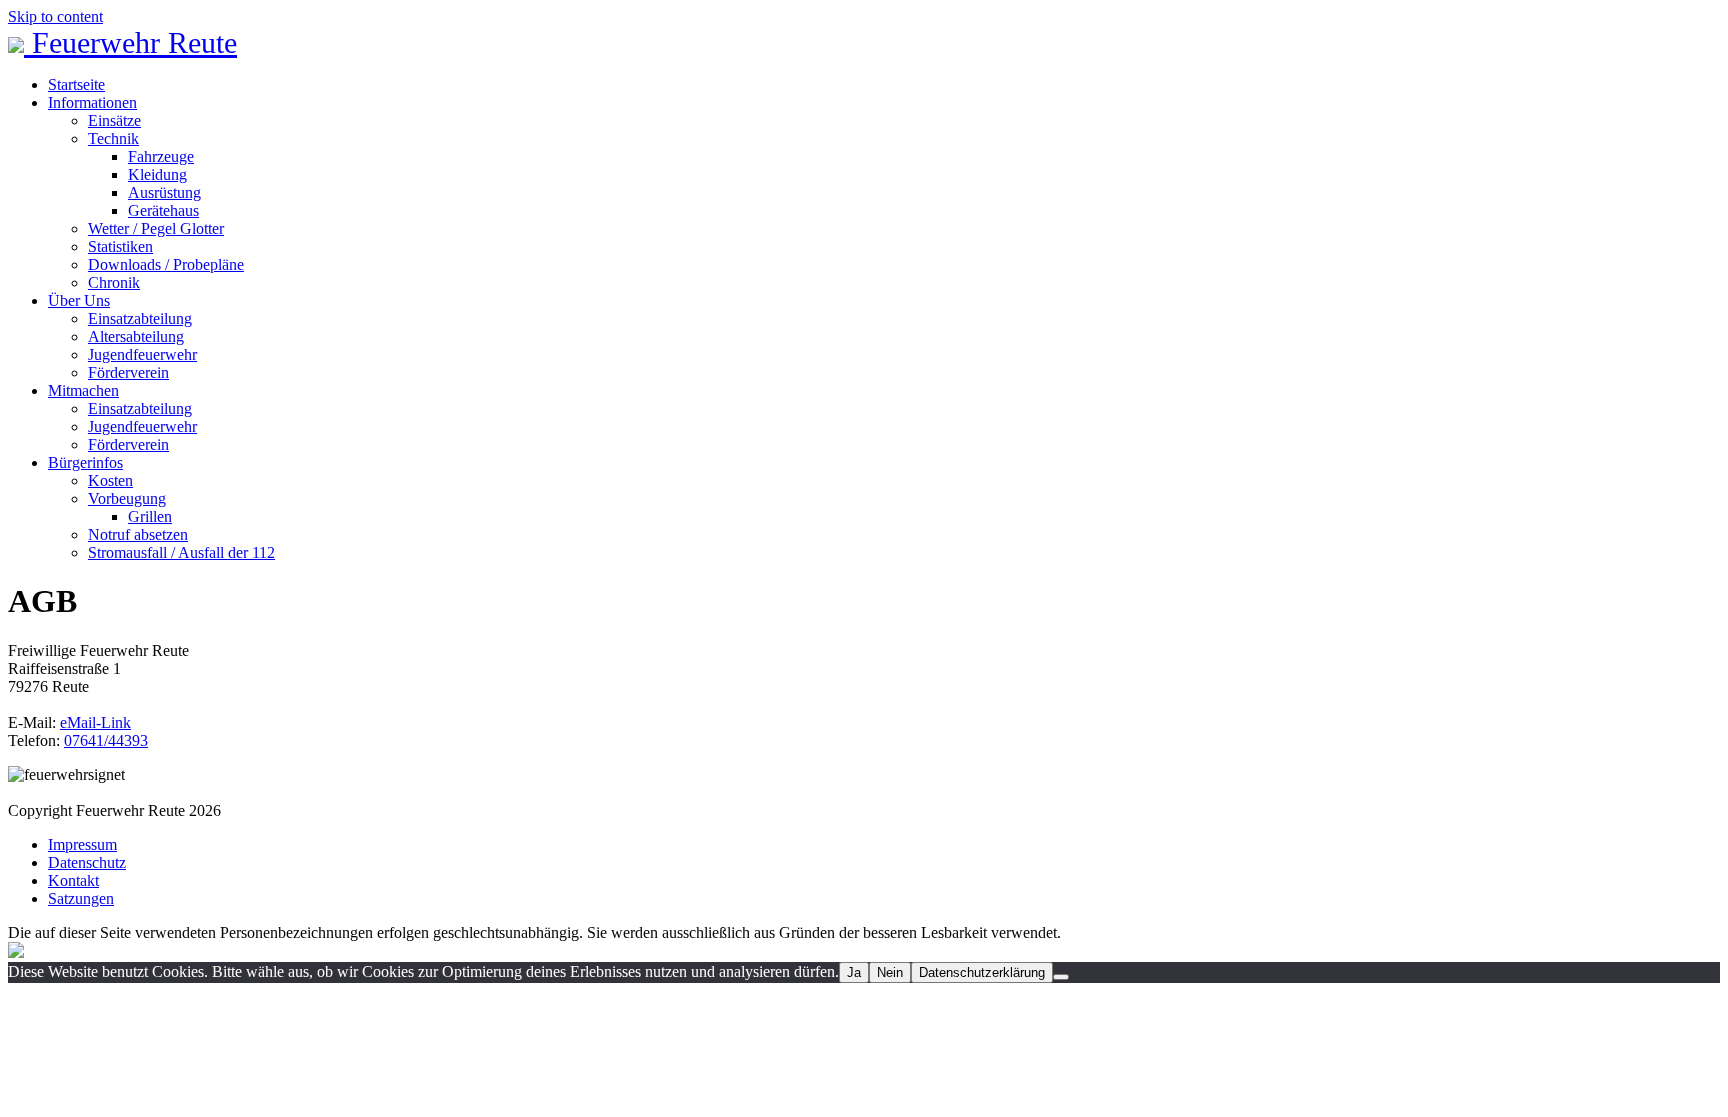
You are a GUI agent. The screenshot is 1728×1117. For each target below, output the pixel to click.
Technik (113, 138)
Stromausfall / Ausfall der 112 (181, 552)
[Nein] (1061, 977)
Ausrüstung (164, 192)
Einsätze (114, 120)
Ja (854, 972)
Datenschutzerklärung (982, 972)
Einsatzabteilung (140, 318)
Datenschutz (87, 862)
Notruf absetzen (138, 534)
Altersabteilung (136, 336)
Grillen (150, 516)
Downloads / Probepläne (166, 264)
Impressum (82, 844)
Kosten (110, 480)
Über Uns (79, 300)
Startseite (76, 84)
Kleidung (157, 174)
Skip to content (55, 16)
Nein (890, 972)
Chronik (114, 282)
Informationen (92, 102)
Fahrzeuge (161, 156)
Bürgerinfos (85, 462)
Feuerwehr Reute (130, 42)
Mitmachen (83, 390)
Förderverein (128, 372)
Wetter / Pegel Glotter (156, 228)
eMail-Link (95, 722)
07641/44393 (106, 740)
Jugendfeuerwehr (142, 354)
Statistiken (120, 246)
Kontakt (73, 880)
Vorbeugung (127, 498)
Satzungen (81, 898)
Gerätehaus (163, 210)
